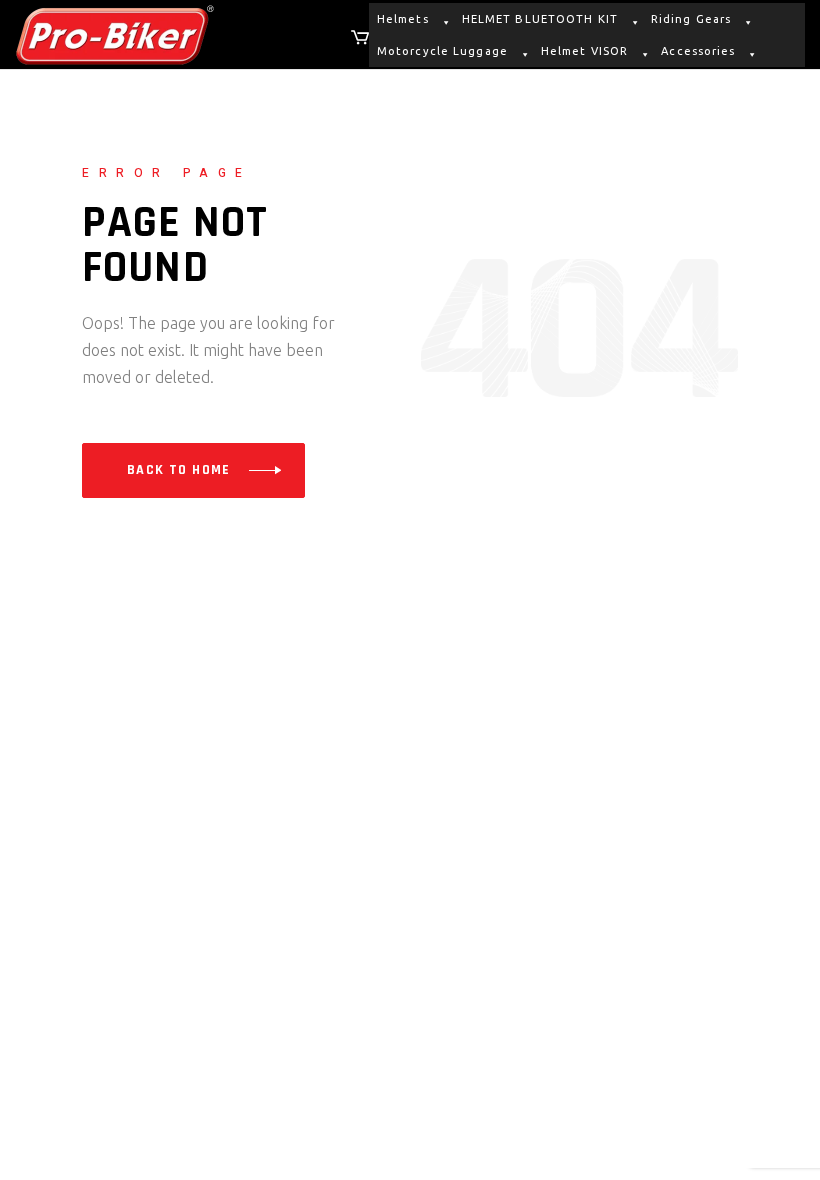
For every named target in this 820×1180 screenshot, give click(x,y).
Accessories (698, 51)
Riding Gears (691, 19)
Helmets (403, 19)
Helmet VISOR (584, 51)
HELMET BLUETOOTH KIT (540, 19)
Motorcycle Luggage (442, 51)
